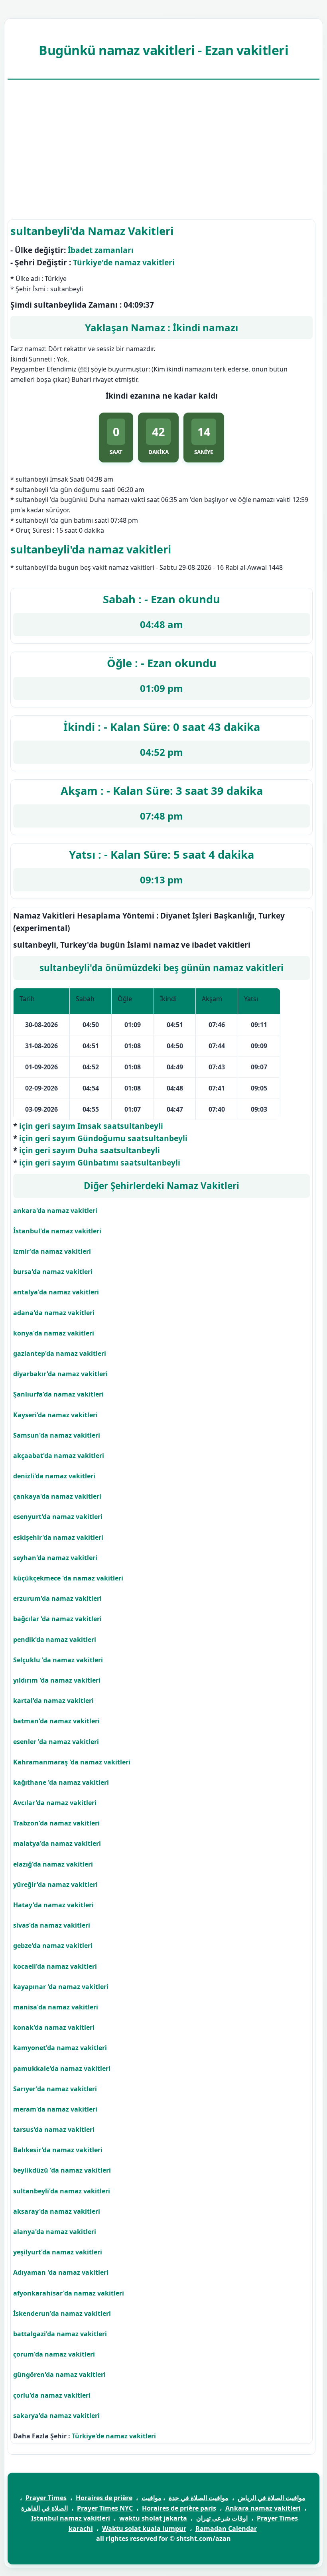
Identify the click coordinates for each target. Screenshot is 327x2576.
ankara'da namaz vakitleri (55, 1211)
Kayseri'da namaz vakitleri (55, 1415)
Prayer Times (46, 2498)
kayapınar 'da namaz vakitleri (61, 1987)
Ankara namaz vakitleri (263, 2508)
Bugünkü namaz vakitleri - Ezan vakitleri (163, 50)
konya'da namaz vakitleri (54, 1333)
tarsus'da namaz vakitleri (54, 2130)
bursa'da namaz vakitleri (53, 1272)
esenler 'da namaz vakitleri (56, 1742)
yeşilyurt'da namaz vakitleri (58, 2252)
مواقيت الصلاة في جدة (199, 2498)
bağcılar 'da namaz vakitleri (57, 1619)
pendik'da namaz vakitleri (55, 1640)
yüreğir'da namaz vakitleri (55, 1885)
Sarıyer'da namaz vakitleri (55, 2089)
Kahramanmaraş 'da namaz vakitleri (72, 1762)
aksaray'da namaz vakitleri (57, 2211)
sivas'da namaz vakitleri (52, 1925)
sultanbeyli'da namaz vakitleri (62, 2191)
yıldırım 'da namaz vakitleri (57, 1680)
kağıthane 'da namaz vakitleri (61, 1782)
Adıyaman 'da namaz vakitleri (61, 2272)
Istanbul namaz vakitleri (71, 2518)
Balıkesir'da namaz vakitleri (58, 2150)
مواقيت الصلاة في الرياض (272, 2498)
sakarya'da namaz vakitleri (56, 2416)
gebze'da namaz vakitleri (53, 1946)
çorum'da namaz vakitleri (54, 2354)
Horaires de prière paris (179, 2508)
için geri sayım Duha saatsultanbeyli (90, 1150)
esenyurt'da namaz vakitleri (58, 1517)
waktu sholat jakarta (153, 2518)
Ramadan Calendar (226, 2529)
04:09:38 (139, 305)
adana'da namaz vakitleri (54, 1313)
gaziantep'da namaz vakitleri (60, 1353)
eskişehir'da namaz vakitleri (58, 1537)
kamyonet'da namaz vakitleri (60, 2048)
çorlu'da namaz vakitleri (52, 2395)
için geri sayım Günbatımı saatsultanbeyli (100, 1163)
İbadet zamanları (101, 250)
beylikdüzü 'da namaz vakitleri (62, 2170)
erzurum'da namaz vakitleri (57, 1598)
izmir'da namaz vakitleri (52, 1251)
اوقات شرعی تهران (222, 2518)
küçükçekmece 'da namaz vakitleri (68, 1578)
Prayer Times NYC (105, 2508)
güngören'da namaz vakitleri (59, 2375)
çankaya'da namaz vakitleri (57, 1496)
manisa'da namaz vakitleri (56, 2007)
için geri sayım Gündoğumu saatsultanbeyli (103, 1138)
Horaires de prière (104, 2498)
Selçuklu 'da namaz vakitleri (58, 1660)
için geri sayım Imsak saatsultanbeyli (91, 1126)
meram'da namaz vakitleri (55, 2109)
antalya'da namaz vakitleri (56, 1292)
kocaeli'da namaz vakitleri (55, 1966)
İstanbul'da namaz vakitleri (57, 1231)
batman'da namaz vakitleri (56, 1721)
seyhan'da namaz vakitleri (55, 1558)
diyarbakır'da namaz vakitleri (60, 1374)
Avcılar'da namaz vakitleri (55, 1803)
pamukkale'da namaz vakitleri (62, 2068)
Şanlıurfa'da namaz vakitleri (58, 1394)
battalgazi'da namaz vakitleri (60, 2334)
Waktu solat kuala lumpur (144, 2529)
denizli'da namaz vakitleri (54, 1476)
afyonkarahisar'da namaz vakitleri (69, 2293)
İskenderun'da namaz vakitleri (62, 2313)
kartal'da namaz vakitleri (53, 1701)
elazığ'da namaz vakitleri (53, 1864)
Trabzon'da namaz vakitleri (56, 1823)
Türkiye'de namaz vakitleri (124, 262)
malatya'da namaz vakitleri (57, 1843)
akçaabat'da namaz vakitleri (59, 1456)
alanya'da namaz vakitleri (55, 2232)
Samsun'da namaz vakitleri (57, 1435)
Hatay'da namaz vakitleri (53, 1905)
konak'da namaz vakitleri (54, 2027)
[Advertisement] (163, 150)
